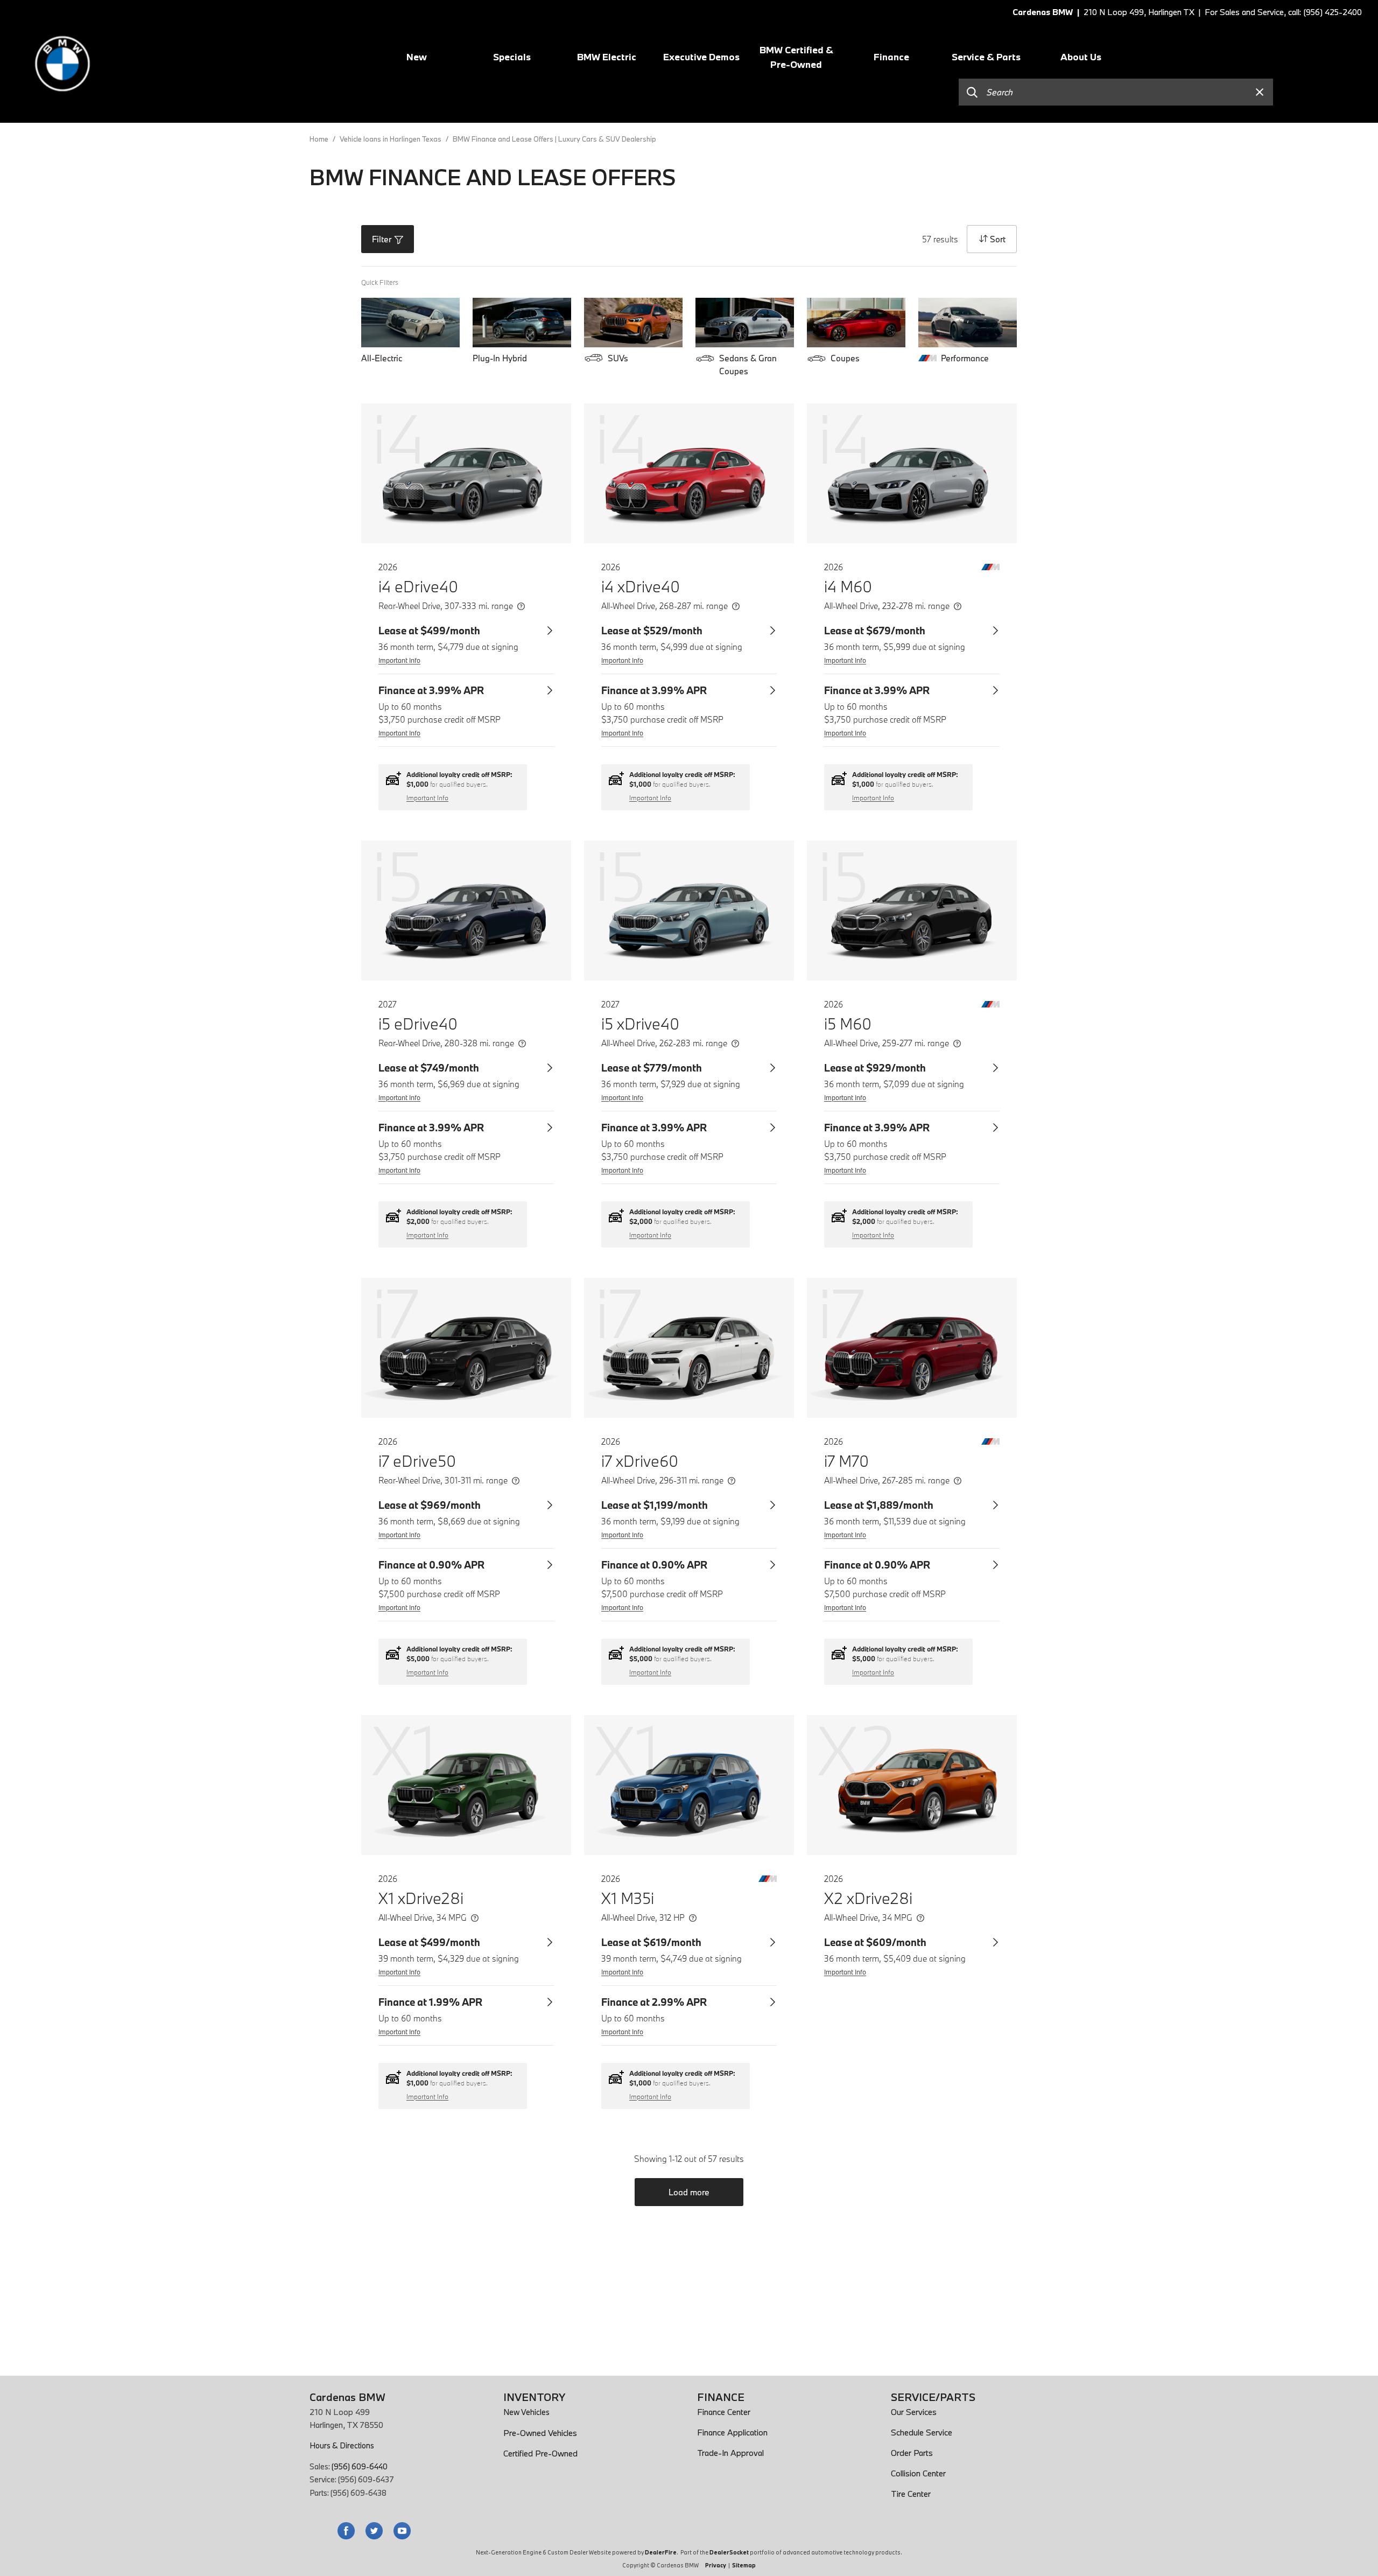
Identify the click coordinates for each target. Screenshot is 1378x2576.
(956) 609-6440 (360, 2466)
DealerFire (661, 2552)
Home (320, 139)
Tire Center (911, 2494)
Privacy (716, 2565)
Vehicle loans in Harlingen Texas (391, 139)
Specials (512, 57)
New (417, 57)
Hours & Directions (342, 2445)
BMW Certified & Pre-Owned (796, 57)
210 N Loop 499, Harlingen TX (1139, 12)
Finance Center (724, 2412)
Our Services (914, 2412)
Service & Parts (986, 57)
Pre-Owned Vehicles (540, 2433)
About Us (1081, 57)
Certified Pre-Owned (540, 2453)
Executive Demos (701, 57)
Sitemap (744, 2565)
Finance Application (732, 2432)
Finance (891, 57)
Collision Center (918, 2473)
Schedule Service (922, 2432)
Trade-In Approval (730, 2453)
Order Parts (912, 2453)
